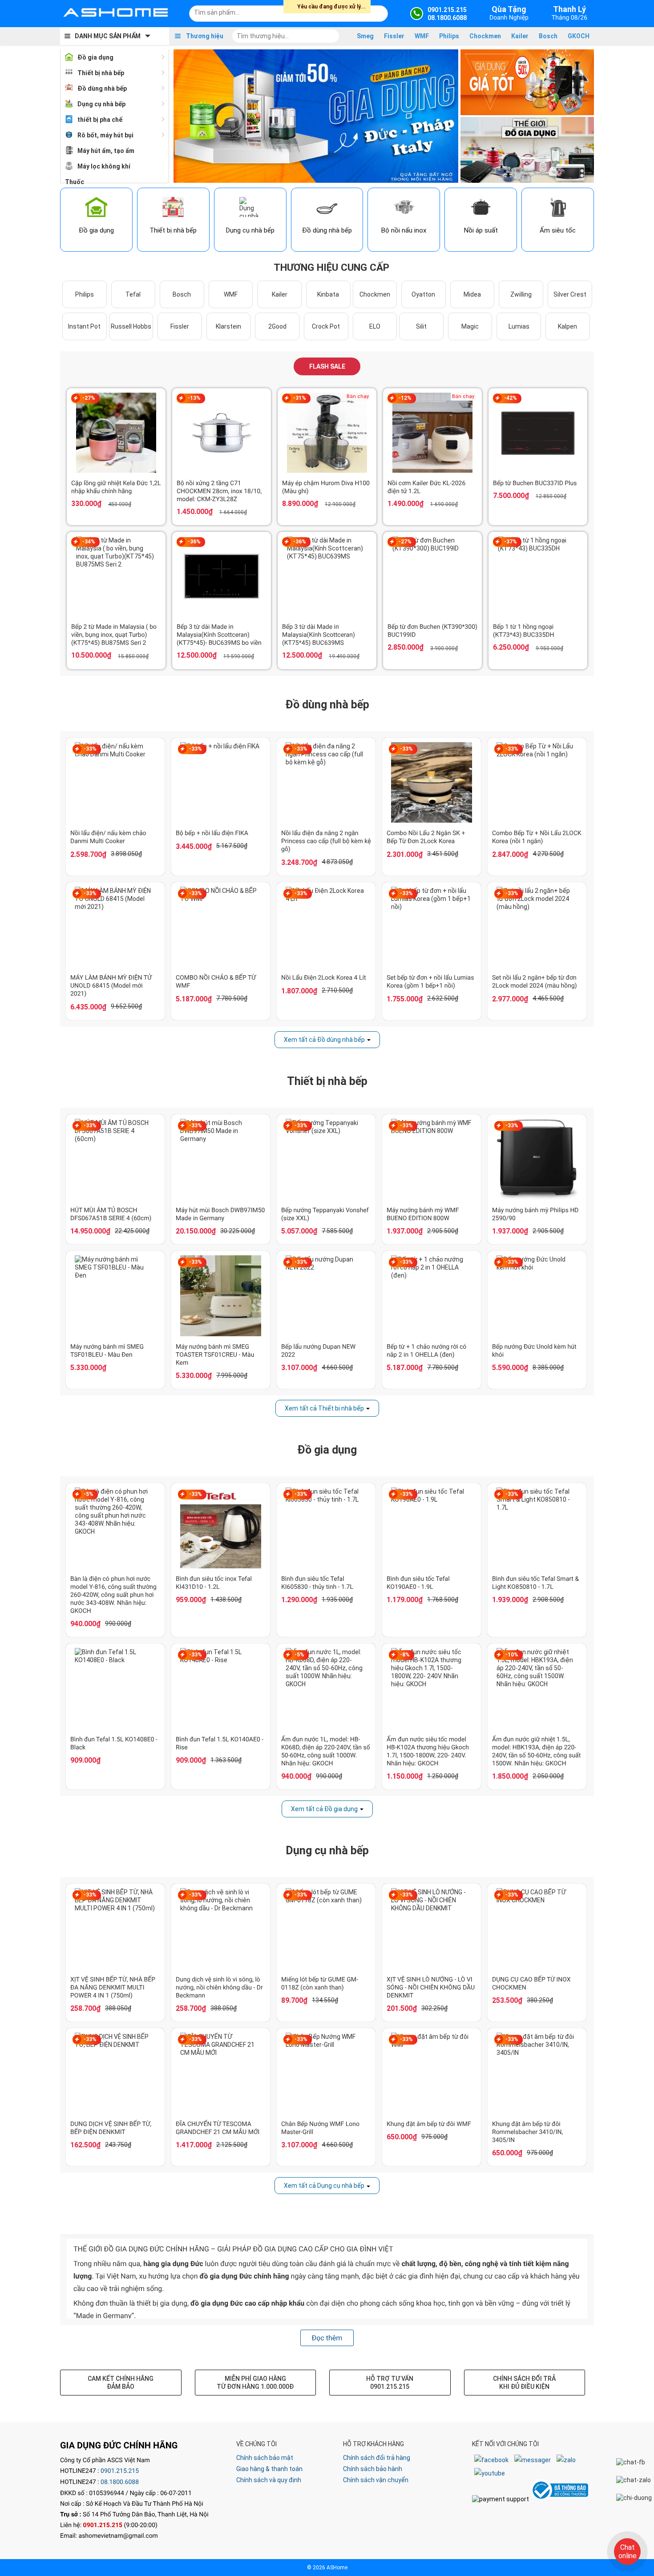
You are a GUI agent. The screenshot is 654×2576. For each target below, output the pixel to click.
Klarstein (228, 326)
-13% (194, 398)
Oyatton (423, 294)
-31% (300, 398)
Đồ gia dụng (95, 57)
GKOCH (579, 36)
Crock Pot (326, 326)
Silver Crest (570, 294)
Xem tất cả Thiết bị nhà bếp (324, 1408)
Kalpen (567, 326)
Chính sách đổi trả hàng (377, 2458)
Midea (472, 294)
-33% (90, 749)
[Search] (375, 12)
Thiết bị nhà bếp (101, 73)
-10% (512, 1655)
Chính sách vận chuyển (376, 2480)
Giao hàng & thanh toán (269, 2469)
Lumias (519, 326)
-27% (89, 398)
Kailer (520, 36)
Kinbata (328, 294)
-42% (511, 398)
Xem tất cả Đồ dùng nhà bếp (324, 1040)
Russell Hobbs (131, 326)
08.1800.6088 (120, 2482)
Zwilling (521, 294)
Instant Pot (84, 326)
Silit (421, 326)
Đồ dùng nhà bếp (102, 88)
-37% (511, 542)
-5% (89, 1494)
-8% (405, 1655)
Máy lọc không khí (104, 166)
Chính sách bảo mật (265, 2458)
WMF (422, 36)
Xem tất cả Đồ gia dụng (324, 1809)
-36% (194, 542)
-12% (405, 398)
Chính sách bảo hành (373, 2469)
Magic (470, 326)
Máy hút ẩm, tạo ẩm (106, 151)
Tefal (133, 294)
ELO (375, 326)
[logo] (116, 13)
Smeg (365, 36)
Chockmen (485, 36)
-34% (89, 542)
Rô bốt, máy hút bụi (105, 135)
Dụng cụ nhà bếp (101, 104)
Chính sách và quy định (269, 2480)
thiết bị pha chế (100, 120)
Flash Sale (327, 366)
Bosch (548, 36)
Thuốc (75, 182)
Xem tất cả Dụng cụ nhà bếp (324, 2186)
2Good (277, 326)
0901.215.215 (120, 2471)
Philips (449, 36)
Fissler (394, 36)
